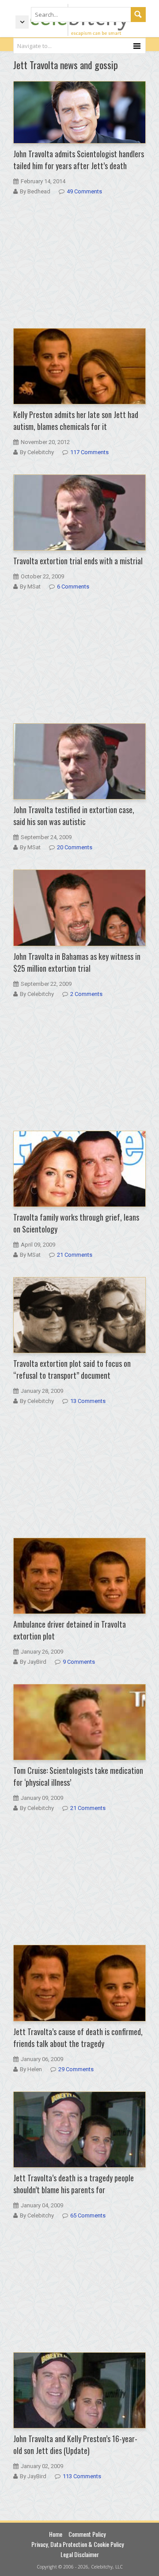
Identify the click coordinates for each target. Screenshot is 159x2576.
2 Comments (86, 994)
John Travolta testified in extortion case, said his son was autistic (74, 816)
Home (56, 2534)
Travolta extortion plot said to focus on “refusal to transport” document (72, 1369)
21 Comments (75, 1255)
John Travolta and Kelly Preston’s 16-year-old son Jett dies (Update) (75, 2445)
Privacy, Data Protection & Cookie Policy (78, 2544)
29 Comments (76, 2069)
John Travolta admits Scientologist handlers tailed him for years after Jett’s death (79, 160)
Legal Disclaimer (80, 2554)
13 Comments (88, 1401)
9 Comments (79, 1662)
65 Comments (88, 2215)
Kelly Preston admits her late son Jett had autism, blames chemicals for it (76, 420)
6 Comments (73, 587)
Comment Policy (87, 2534)
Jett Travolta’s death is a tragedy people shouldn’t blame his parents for (74, 2184)
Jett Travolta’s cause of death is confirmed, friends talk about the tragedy (78, 2037)
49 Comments (84, 191)
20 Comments (75, 847)
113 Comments (82, 2476)
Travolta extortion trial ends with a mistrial (78, 561)
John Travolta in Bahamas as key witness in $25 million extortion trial (77, 962)
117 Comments (89, 452)
